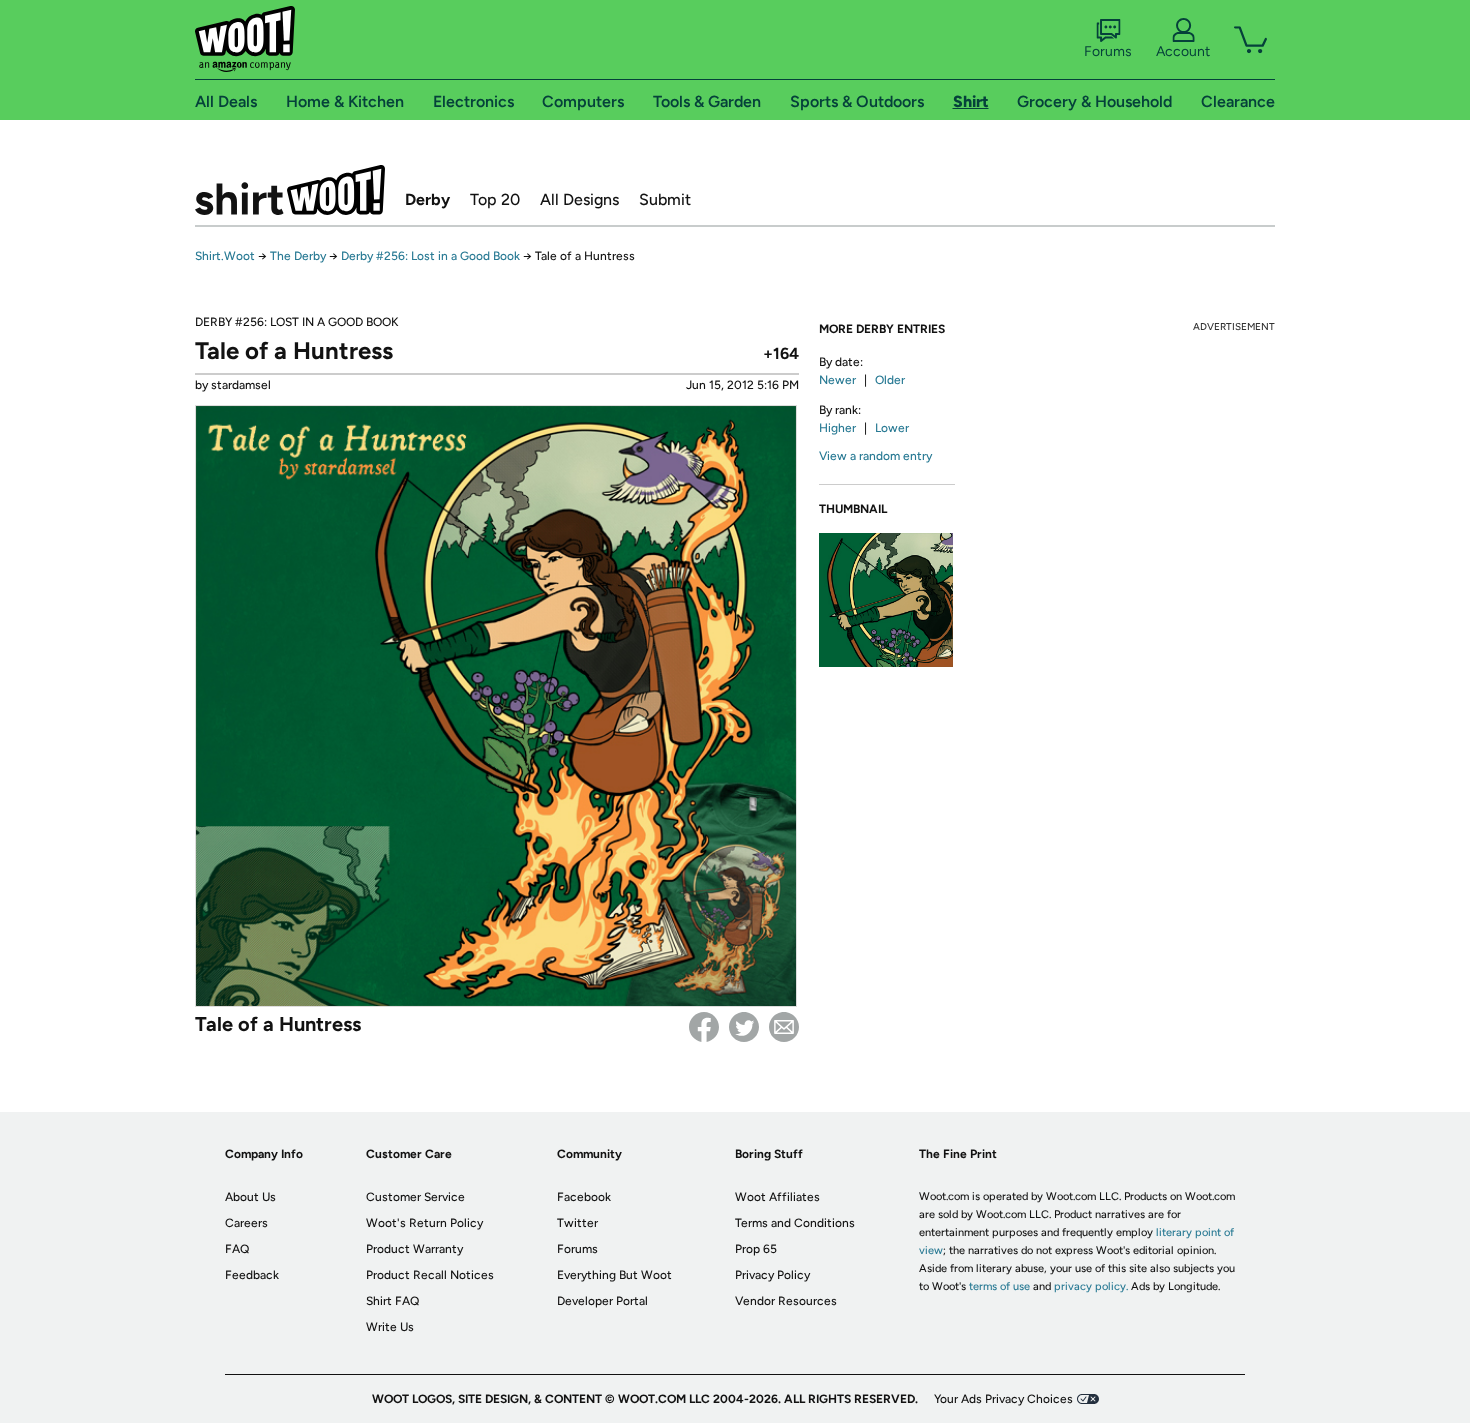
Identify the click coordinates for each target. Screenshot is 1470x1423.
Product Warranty (414, 1249)
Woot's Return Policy (424, 1223)
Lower (892, 428)
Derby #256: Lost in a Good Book (430, 256)
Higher (837, 428)
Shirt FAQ (392, 1301)
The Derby (298, 256)
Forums (1108, 51)
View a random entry (875, 456)
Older (890, 380)
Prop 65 (756, 1249)
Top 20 (495, 199)
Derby (427, 199)
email (784, 1027)
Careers (246, 1223)
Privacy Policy (772, 1275)
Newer (837, 380)
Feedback (252, 1275)
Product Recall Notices (430, 1275)
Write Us (390, 1327)
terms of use (999, 1286)
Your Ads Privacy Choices (1003, 1399)
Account (1183, 51)
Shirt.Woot (290, 190)
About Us (250, 1197)
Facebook (704, 1027)
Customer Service (415, 1197)
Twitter (744, 1027)
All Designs (579, 199)
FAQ (237, 1249)
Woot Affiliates (777, 1197)
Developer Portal (602, 1301)
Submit (665, 199)
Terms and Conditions (795, 1223)
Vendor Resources (786, 1301)
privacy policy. (1091, 1286)
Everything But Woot (614, 1275)
